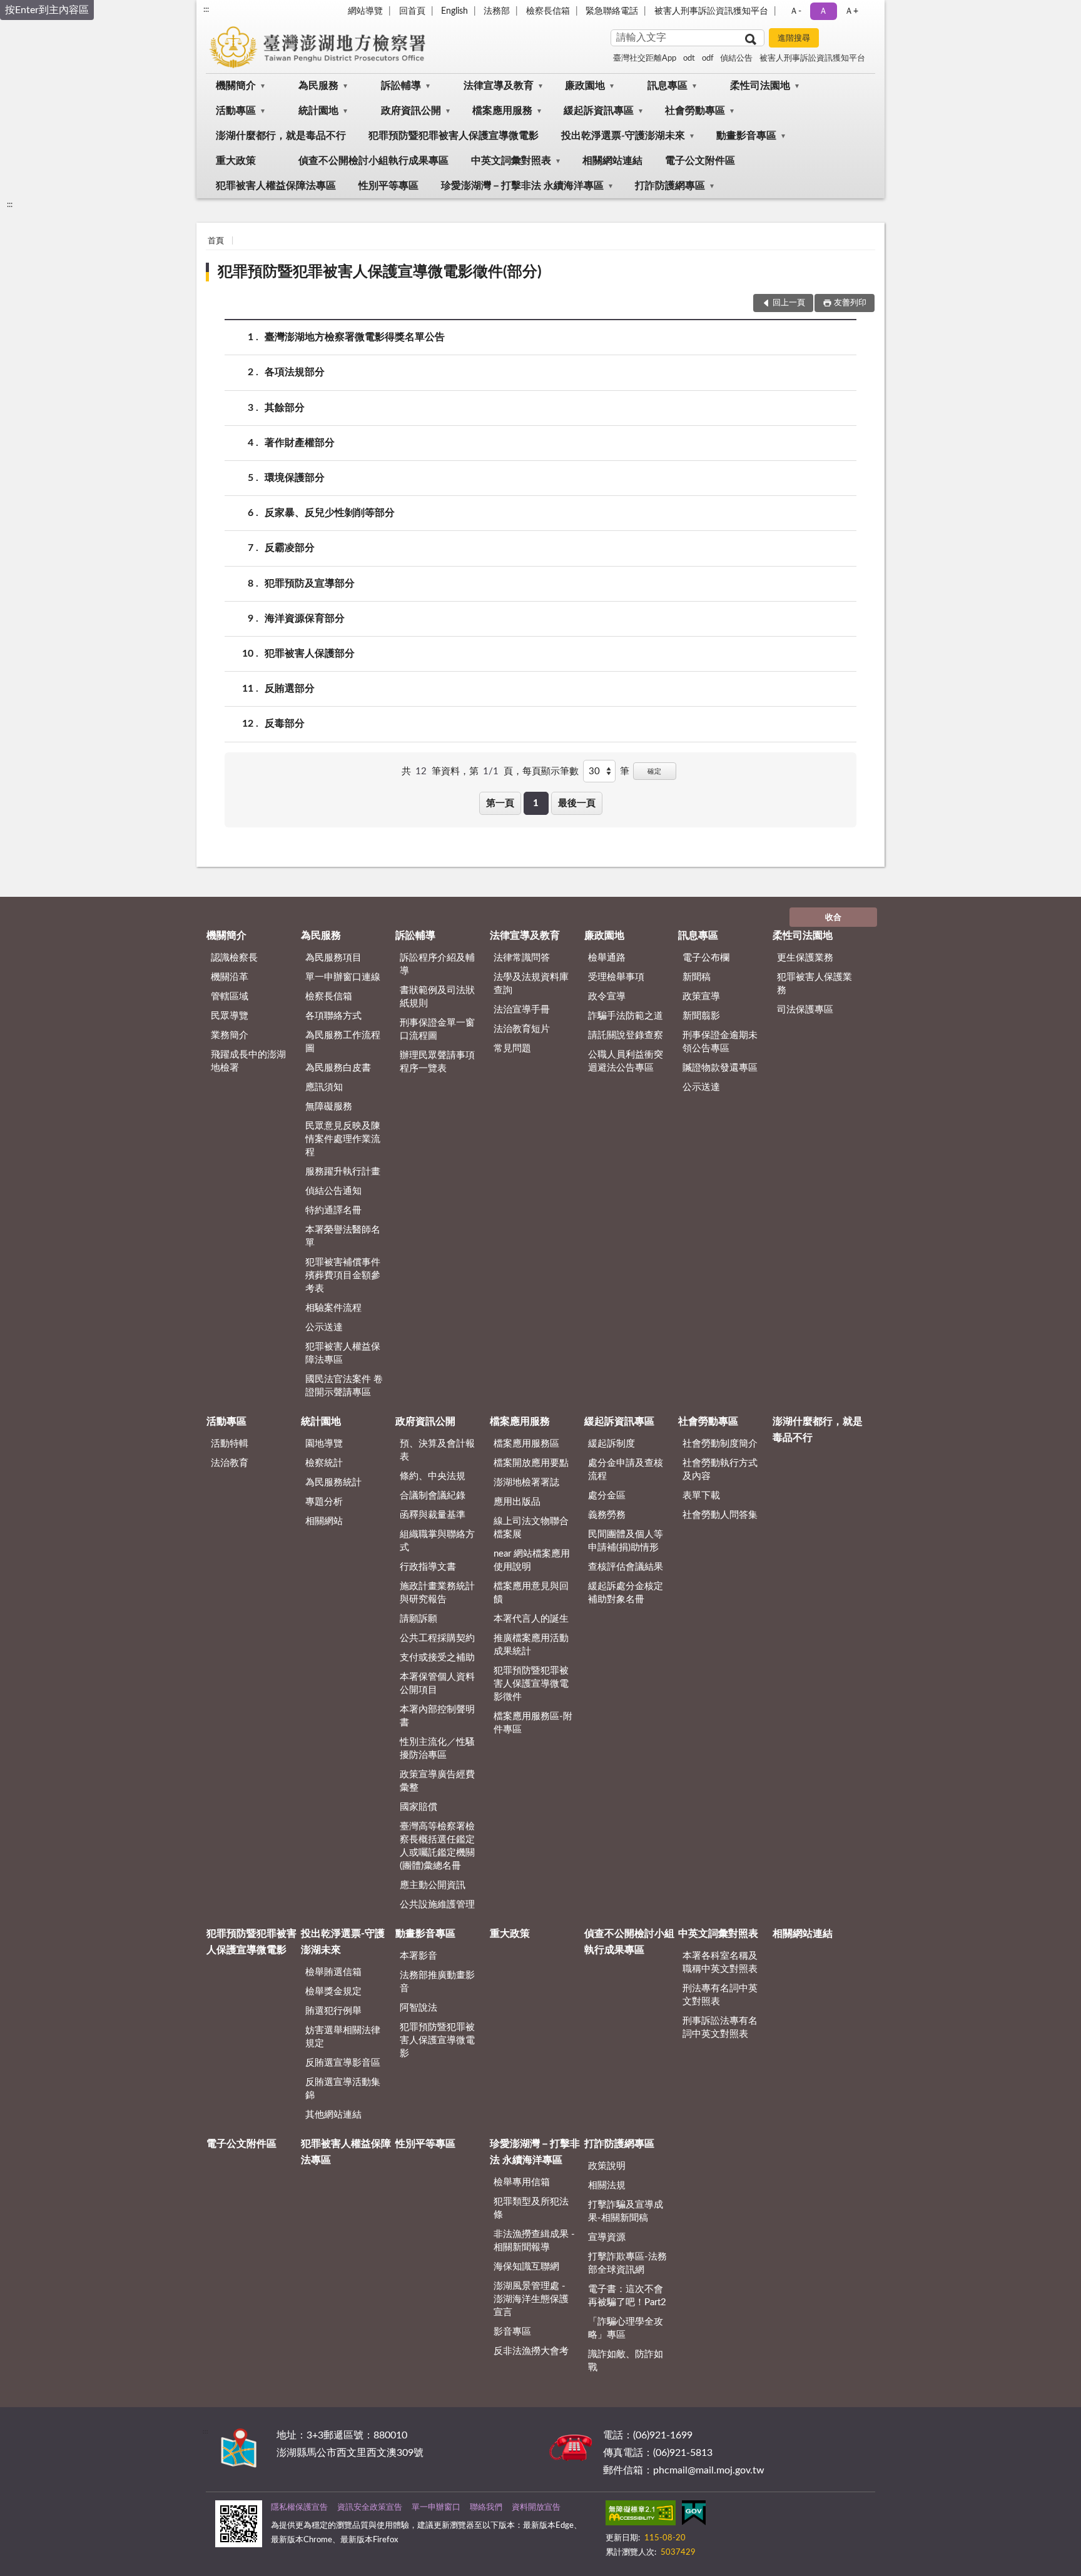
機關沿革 (230, 977)
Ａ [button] (823, 11)
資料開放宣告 (536, 2508)
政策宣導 (701, 997)
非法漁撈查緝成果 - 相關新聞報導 (534, 2241)
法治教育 (230, 1463)
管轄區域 (230, 997)
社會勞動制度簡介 (720, 1444)
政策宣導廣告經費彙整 (437, 1781)
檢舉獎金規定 (333, 1992)
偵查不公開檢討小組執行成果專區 (373, 161)
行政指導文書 (428, 1567)
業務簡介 (230, 1035)
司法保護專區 (805, 1010)
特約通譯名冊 (333, 1210)
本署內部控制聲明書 (437, 1716)
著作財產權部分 (300, 443)
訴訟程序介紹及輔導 (437, 964)
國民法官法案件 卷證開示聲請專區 (344, 1386)
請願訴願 (419, 1619)
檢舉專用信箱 (522, 2182)
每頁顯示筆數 (551, 771)
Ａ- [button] (795, 11)
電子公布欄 (706, 958)
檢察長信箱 (548, 11)
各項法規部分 (295, 372)
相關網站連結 (612, 161)
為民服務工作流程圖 (343, 1042)
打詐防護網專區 (670, 186)
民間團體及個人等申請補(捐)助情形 (626, 1541)
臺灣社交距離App (645, 58)
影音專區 (512, 2332)
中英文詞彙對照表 (511, 161)
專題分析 (324, 1502)
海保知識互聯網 (526, 2267)
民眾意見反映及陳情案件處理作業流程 (343, 1139)
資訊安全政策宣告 (370, 2508)
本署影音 (419, 1956)
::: (206, 9)
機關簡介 (236, 86)
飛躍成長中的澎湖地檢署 (248, 1061)
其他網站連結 (333, 2115)
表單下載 (701, 1496)
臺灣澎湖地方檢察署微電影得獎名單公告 (355, 337)
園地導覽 (324, 1444)
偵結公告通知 (333, 1191)
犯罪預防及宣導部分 (310, 583)
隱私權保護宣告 (299, 2508)
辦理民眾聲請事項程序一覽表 (437, 1062)
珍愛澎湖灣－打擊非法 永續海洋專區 (522, 186)
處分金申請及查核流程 (626, 1470)
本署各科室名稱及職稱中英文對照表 (720, 1962)
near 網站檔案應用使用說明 (532, 1560)
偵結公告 (736, 58)
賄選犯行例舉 (333, 2011)
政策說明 (607, 2166)
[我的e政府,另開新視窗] (694, 2515)
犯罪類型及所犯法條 (531, 2208)
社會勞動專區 (695, 111)
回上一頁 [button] (789, 303)
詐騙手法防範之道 (626, 1016)
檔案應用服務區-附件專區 (533, 1723)
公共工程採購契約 (437, 1638)
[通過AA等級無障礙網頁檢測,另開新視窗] (641, 2515)
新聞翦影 (701, 1016)
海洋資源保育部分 (305, 619)
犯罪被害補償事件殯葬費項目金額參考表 (343, 1275)
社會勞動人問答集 (720, 1515)
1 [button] (536, 803)
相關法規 (607, 2185)
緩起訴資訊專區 (599, 111)
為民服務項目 (333, 958)
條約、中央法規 (433, 1476)
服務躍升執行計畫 (343, 1172)
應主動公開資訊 (433, 1885)
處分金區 (607, 1496)
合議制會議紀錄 (433, 1496)
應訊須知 (324, 1087)
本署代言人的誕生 (531, 1619)
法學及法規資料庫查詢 (531, 984)
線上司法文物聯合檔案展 (531, 1528)
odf (708, 58)
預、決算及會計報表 (437, 1450)
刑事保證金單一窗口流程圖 (437, 1029)
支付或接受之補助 (437, 1658)
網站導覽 (365, 11)
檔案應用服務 (502, 111)
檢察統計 (324, 1463)
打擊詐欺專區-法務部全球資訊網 (627, 2263)
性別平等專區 (388, 186)
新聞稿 (697, 977)
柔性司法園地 (760, 86)
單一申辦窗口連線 (343, 977)
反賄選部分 (290, 689)
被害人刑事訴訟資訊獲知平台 (711, 11)
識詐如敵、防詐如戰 (626, 2361)
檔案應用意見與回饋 (531, 1593)
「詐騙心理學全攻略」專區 (626, 2328)
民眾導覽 (230, 1016)
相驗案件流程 (333, 1308)
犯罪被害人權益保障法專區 (276, 186)
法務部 (497, 11)
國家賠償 (419, 1807)
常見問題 (512, 1048)
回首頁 (412, 11)
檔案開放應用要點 (531, 1463)
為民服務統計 (333, 1482)
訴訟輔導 (401, 86)
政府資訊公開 (411, 111)
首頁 (216, 241)
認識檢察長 (234, 958)
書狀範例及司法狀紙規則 (437, 997)
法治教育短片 (522, 1029)
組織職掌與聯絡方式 (437, 1541)
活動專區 (236, 111)
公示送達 (324, 1327)
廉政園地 (585, 86)
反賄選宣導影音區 (343, 2063)
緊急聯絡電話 (612, 11)
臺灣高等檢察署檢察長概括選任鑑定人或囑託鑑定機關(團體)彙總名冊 (437, 1846)
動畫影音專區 (746, 136)
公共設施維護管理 (437, 1905)
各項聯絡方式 (333, 1016)
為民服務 (318, 86)
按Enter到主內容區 (47, 10)
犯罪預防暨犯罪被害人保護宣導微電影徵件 (531, 1684)
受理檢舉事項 (616, 977)
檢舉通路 (607, 958)
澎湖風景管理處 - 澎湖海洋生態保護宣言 (531, 2299)
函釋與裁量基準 (433, 1515)
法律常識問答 (522, 958)
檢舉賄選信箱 (333, 1972)
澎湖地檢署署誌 (526, 1482)
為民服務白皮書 (338, 1068)
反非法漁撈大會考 (531, 2351)
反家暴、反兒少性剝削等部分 (330, 513)
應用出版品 (517, 1502)
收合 (833, 918)
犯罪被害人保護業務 (815, 984)
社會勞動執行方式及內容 (720, 1470)
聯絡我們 (486, 2508)
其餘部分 (285, 408)
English (454, 11)
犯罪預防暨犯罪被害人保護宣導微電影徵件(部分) (380, 272)
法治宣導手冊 (522, 1010)
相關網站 (324, 1521)
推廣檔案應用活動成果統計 (531, 1645)
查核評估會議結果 (626, 1567)
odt (689, 58)
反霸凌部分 (290, 548)
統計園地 (318, 111)
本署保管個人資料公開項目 (437, 1684)
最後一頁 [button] (577, 803)
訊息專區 (667, 86)
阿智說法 (419, 2008)
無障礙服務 (329, 1107)
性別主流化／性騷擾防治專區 (437, 1749)
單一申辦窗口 (436, 2508)
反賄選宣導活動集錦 (343, 2089)
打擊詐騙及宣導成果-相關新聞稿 (626, 2211)
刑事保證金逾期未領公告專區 (720, 1042)
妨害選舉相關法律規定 (343, 2037)
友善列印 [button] (850, 303)
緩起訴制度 (612, 1444)
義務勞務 (607, 1515)
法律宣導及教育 (499, 86)
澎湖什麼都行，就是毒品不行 (281, 136)
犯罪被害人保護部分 (310, 654)
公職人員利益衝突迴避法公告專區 (626, 1061)
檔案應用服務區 (526, 1444)
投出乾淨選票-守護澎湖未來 (623, 136)
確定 (654, 771)
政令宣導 (607, 997)
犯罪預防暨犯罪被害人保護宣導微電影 (454, 136)
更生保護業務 (805, 958)
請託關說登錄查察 (626, 1035)
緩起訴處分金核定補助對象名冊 (626, 1593)
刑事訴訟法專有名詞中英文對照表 (720, 2028)
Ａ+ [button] (851, 11)
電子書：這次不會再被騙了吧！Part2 (627, 2296)
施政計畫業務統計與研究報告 (437, 1593)
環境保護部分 (295, 478)
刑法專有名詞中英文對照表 (720, 1995)
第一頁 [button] (500, 803)
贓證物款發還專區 (720, 1068)
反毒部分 (285, 724)
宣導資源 (607, 2237)
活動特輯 (230, 1444)
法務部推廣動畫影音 (437, 1982)
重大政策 (236, 161)
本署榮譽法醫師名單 (343, 1236)
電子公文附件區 (700, 161)
